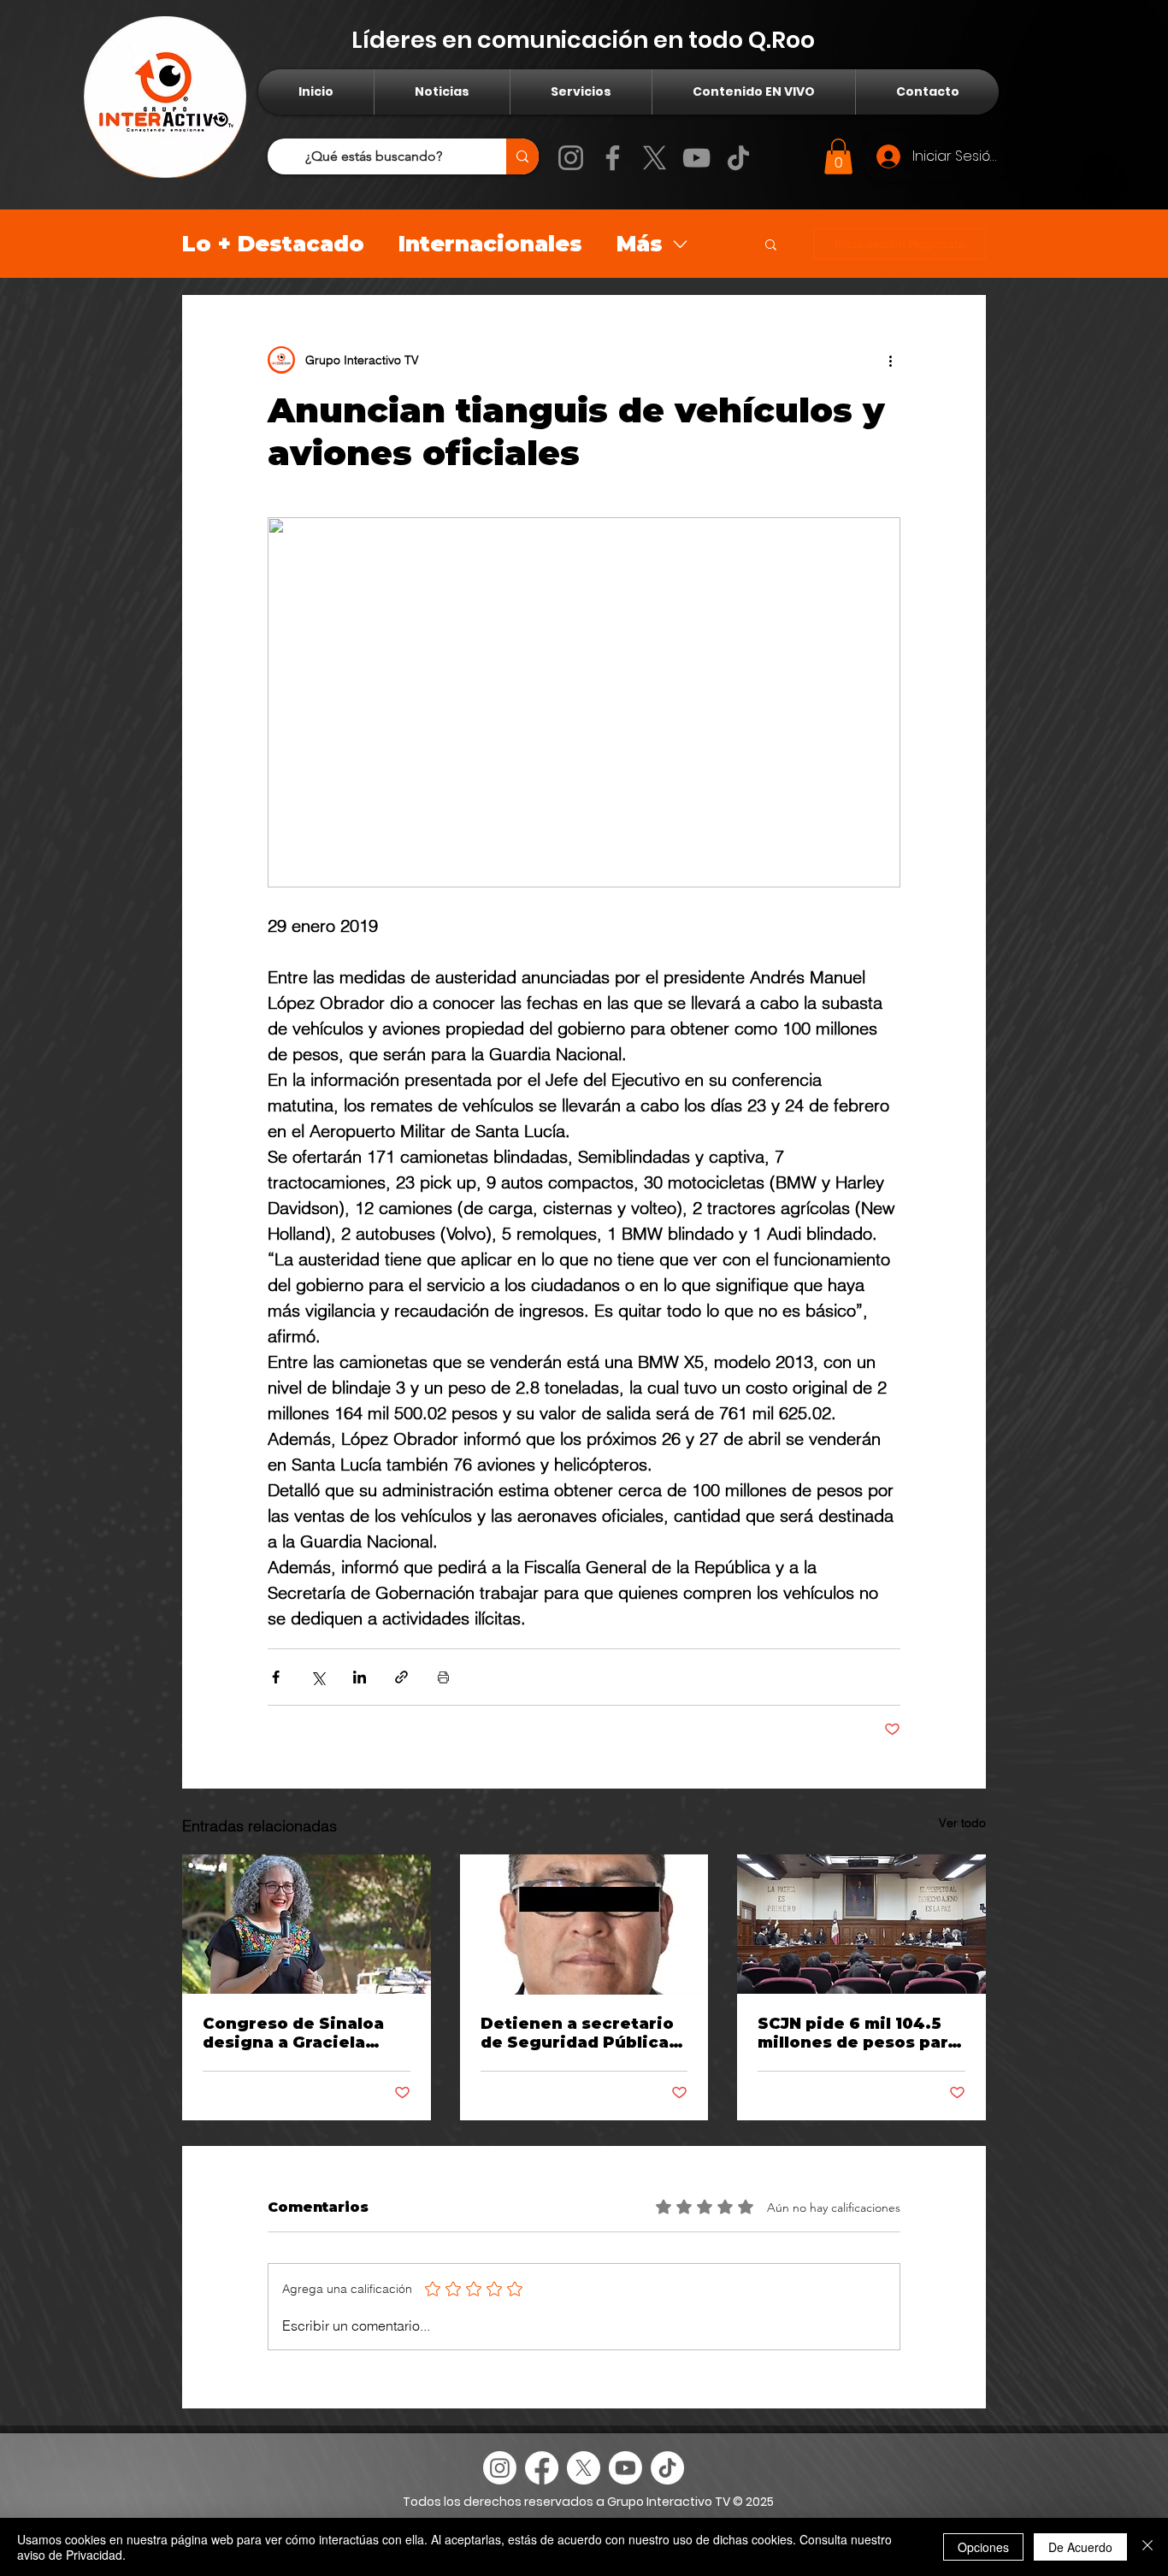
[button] (838, 156)
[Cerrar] (1147, 2547)
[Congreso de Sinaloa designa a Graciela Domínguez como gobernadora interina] (307, 1924)
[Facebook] (613, 158)
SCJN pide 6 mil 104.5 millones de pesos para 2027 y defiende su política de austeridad (858, 2033)
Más (640, 244)
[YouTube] (696, 158)
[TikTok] (738, 158)
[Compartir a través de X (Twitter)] (318, 1677)
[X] (655, 158)
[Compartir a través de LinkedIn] (360, 1677)
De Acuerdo (1080, 2547)
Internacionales (490, 244)
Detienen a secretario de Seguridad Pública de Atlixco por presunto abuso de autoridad (577, 2033)
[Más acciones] (890, 360)
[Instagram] (571, 158)
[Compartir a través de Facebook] (276, 1677)
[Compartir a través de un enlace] (401, 1677)
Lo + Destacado (273, 244)
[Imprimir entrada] (443, 1677)
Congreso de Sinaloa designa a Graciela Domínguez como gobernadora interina (297, 2033)
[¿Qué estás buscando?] (522, 156)
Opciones (983, 2547)
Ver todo (962, 1823)
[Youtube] (625, 2468)
